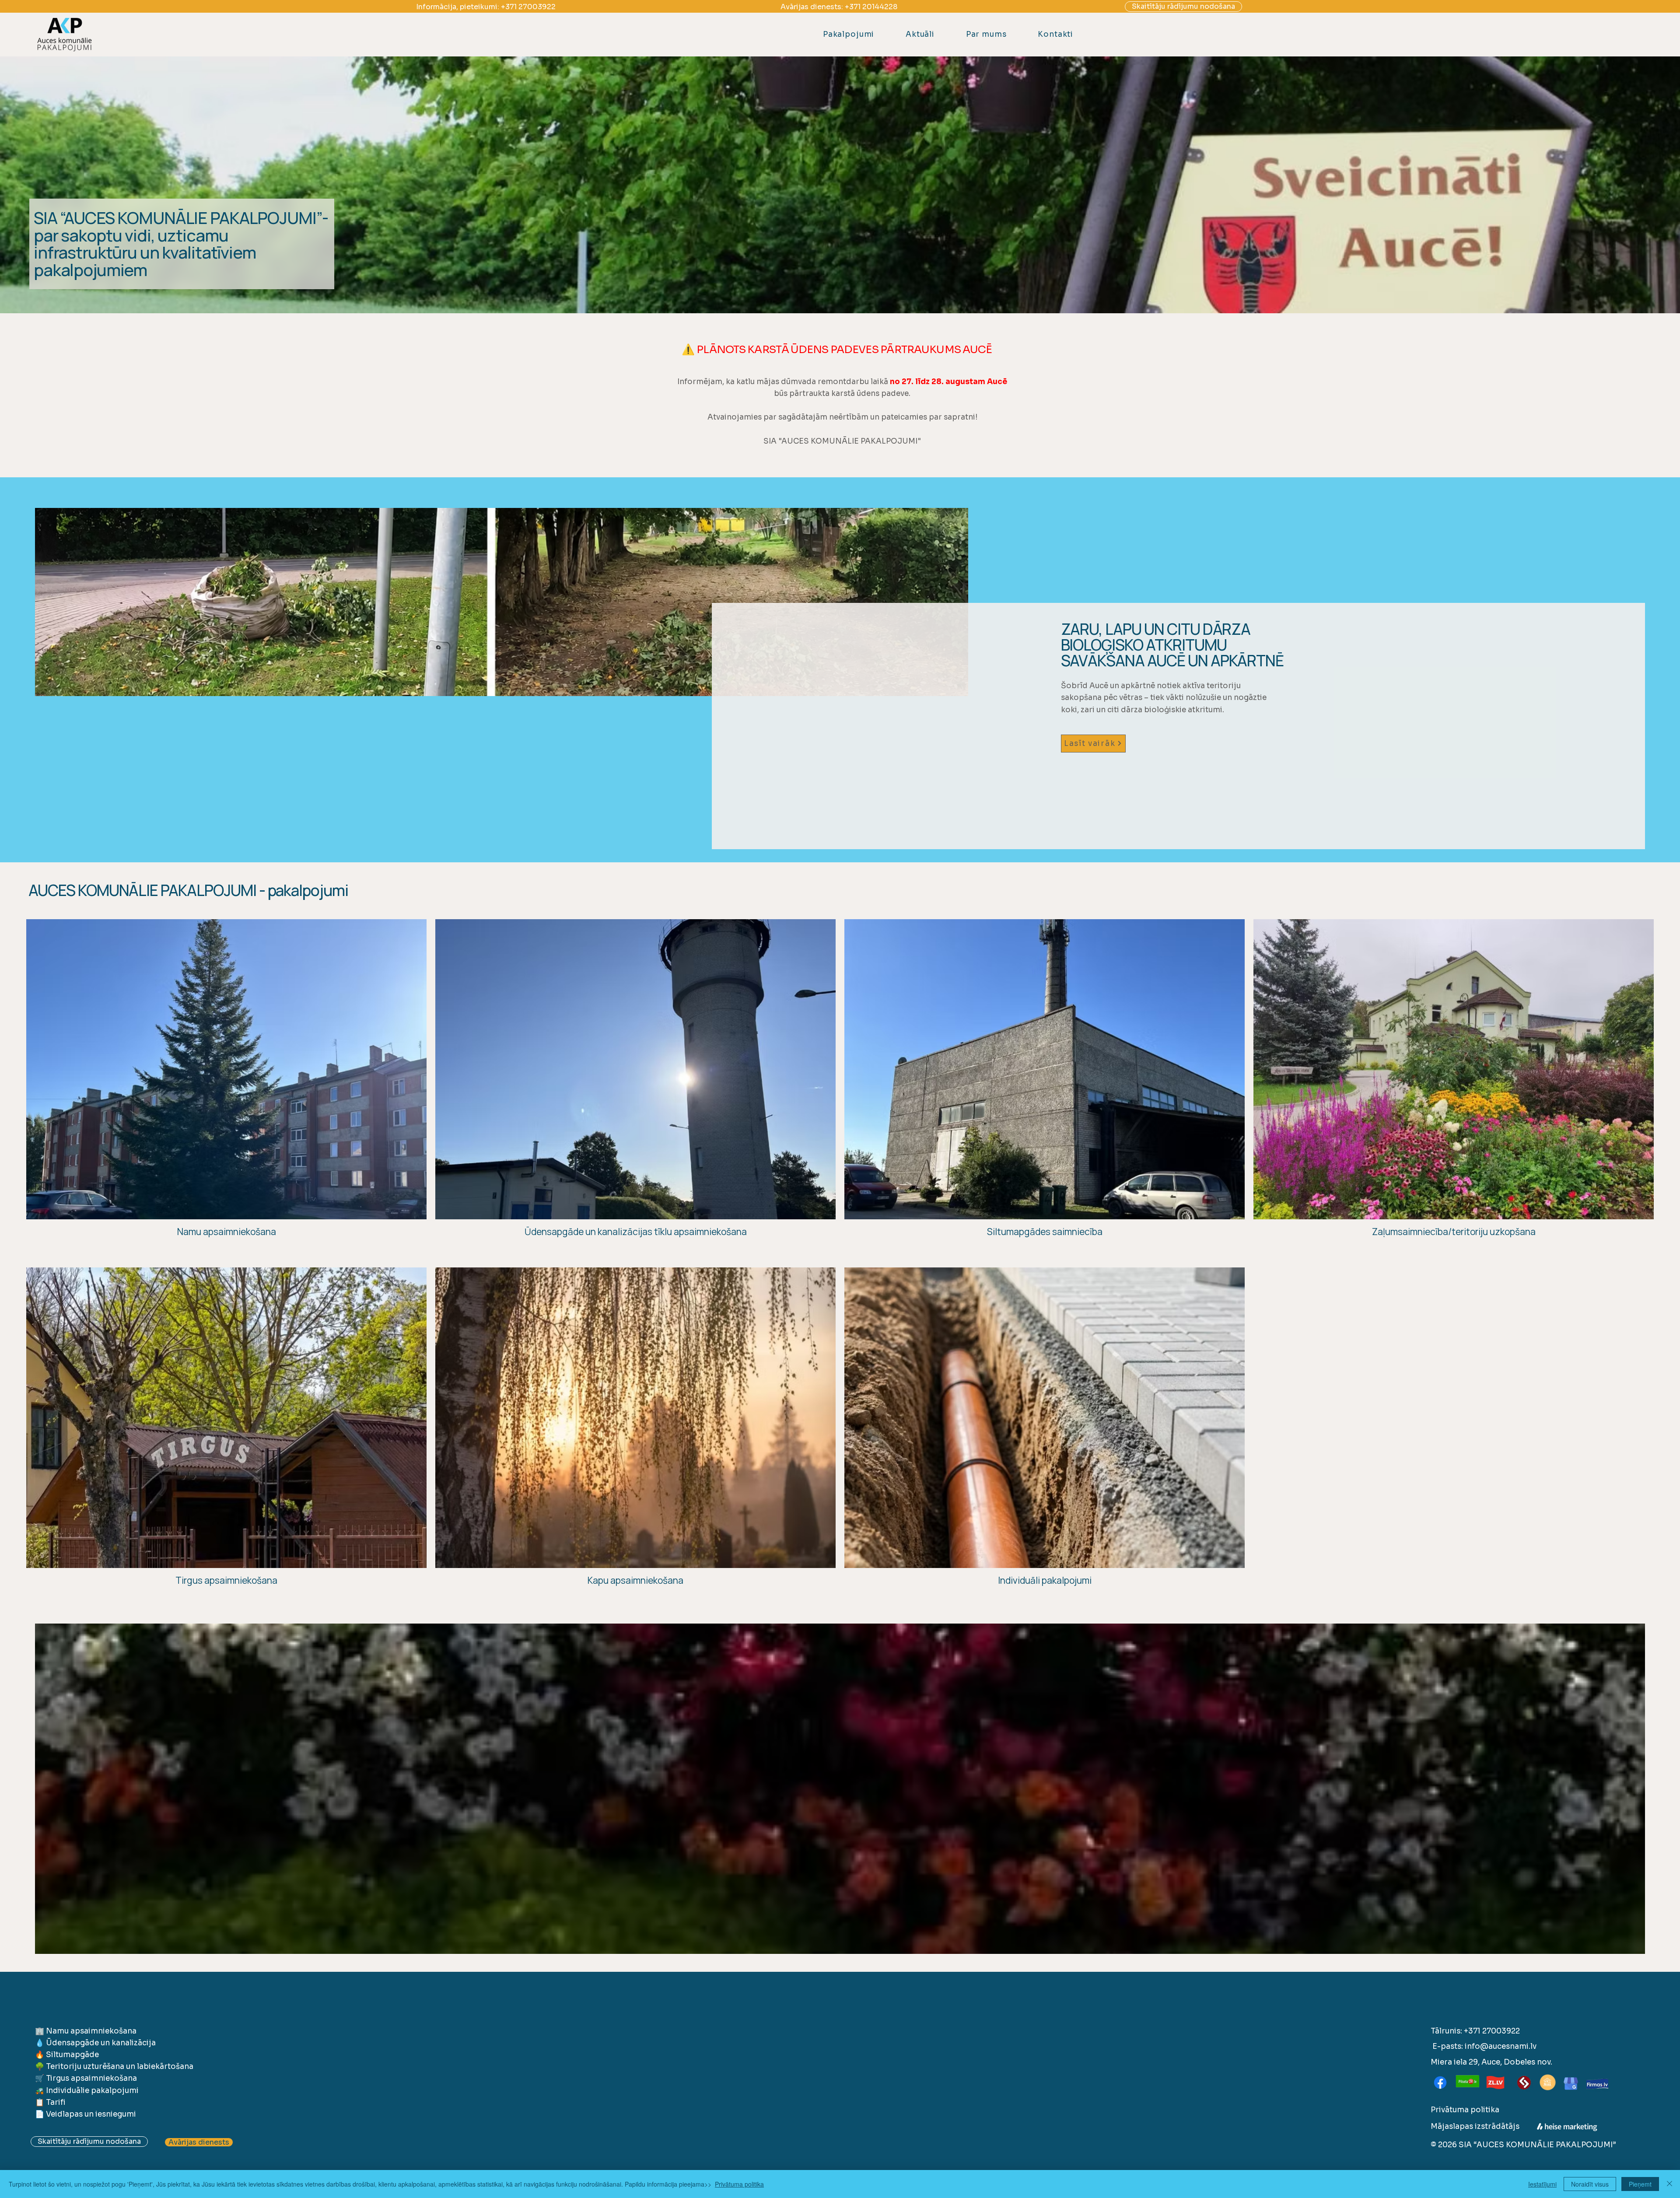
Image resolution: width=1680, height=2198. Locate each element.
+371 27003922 (528, 7)
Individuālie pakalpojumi (92, 2091)
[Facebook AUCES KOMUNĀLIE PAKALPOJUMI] (1440, 2082)
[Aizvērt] (1669, 2184)
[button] (849, 34)
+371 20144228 (871, 7)
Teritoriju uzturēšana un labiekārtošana (120, 2067)
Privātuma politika (1465, 2110)
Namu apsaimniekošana (91, 2031)
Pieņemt (1640, 2184)
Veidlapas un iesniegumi (91, 2114)
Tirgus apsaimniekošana (91, 2078)
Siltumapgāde (72, 2055)
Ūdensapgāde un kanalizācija (101, 2043)
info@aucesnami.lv (1501, 2046)
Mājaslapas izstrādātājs (1475, 2126)
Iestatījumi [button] (1542, 2184)
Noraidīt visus (1590, 2184)
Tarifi (56, 2102)
